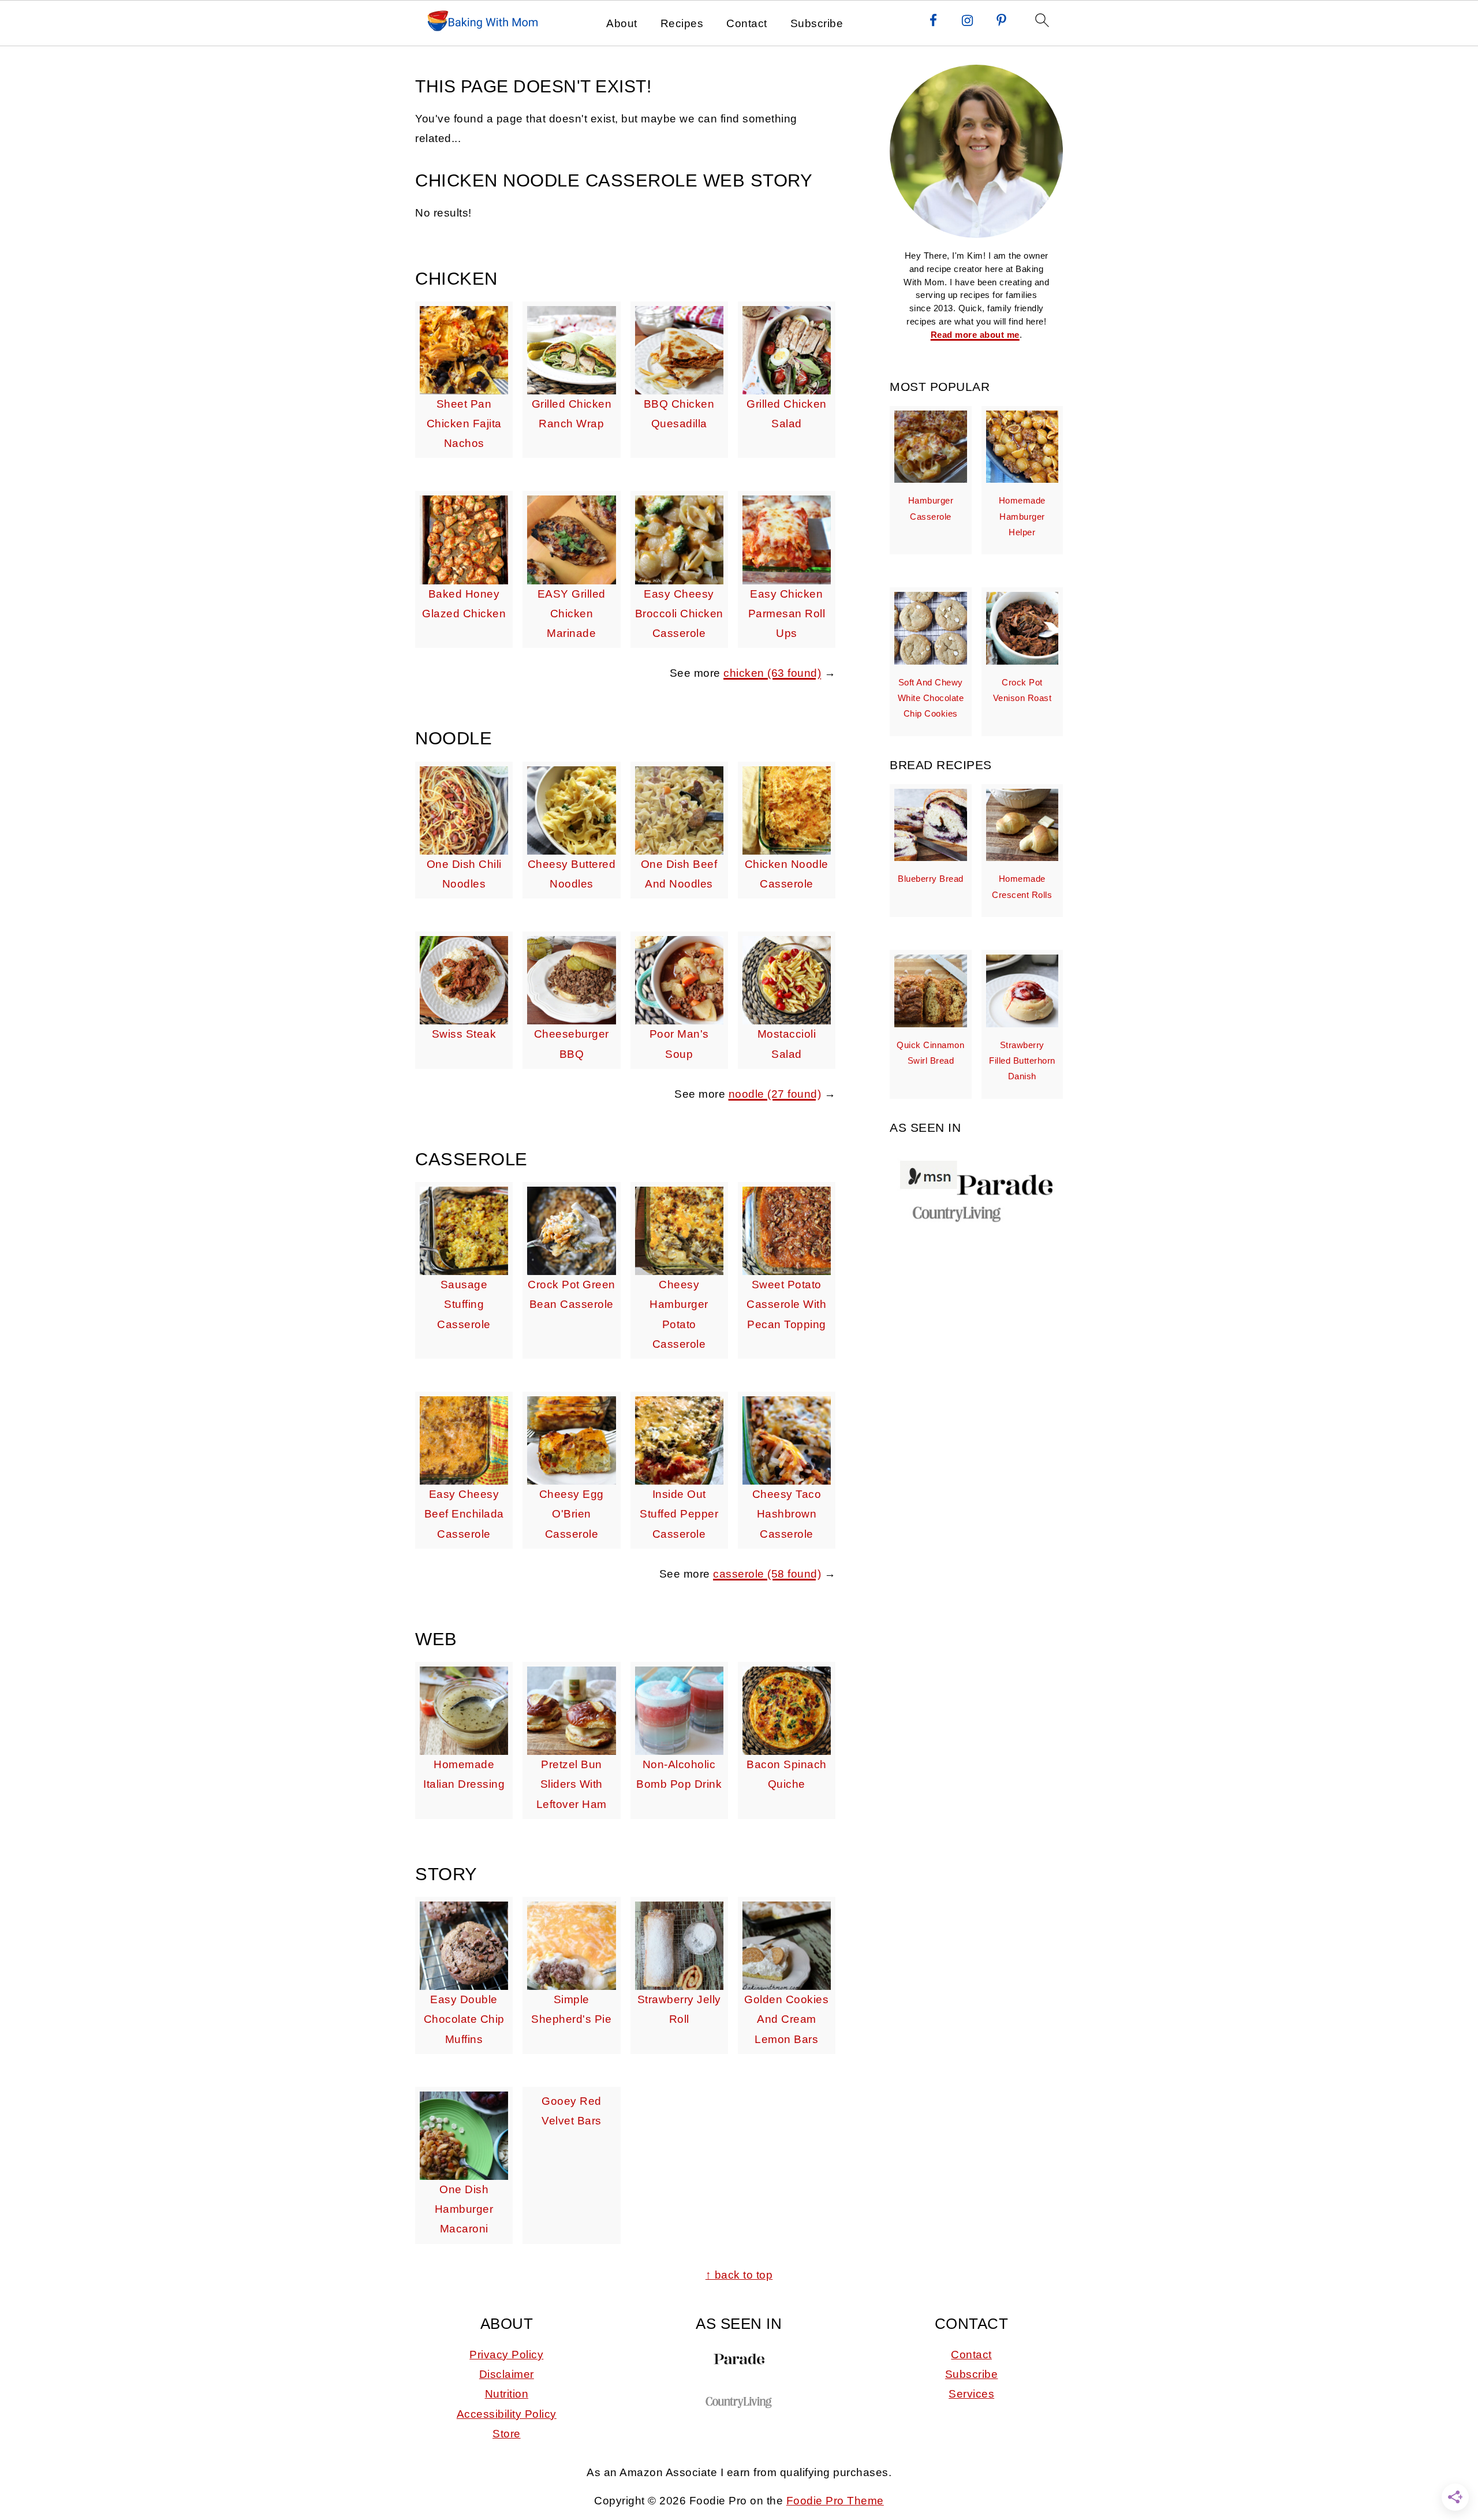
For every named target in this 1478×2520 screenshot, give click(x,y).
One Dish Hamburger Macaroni (464, 2209)
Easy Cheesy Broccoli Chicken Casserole (679, 614)
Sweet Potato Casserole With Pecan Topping (786, 1304)
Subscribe (817, 23)
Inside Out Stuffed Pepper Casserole (679, 1514)
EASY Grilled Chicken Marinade (572, 614)
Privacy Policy (506, 2355)
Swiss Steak (464, 1034)
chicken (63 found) (772, 673)
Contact (747, 23)
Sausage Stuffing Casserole (464, 1304)
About (622, 23)
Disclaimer (507, 2374)
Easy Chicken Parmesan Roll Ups (787, 614)
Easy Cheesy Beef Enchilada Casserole (464, 1514)
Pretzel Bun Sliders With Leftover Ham (572, 1784)
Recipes (682, 23)
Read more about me (975, 335)
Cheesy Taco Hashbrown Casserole (787, 1514)
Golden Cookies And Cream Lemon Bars (786, 2019)
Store (507, 2434)
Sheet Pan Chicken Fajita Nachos (464, 424)
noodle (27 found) (775, 1094)
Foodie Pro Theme (835, 2501)
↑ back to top (739, 2275)
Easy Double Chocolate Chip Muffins (464, 2019)
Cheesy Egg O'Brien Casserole (572, 1514)
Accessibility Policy (507, 2414)
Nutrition (507, 2394)
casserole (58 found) (767, 1574)
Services (971, 2394)
